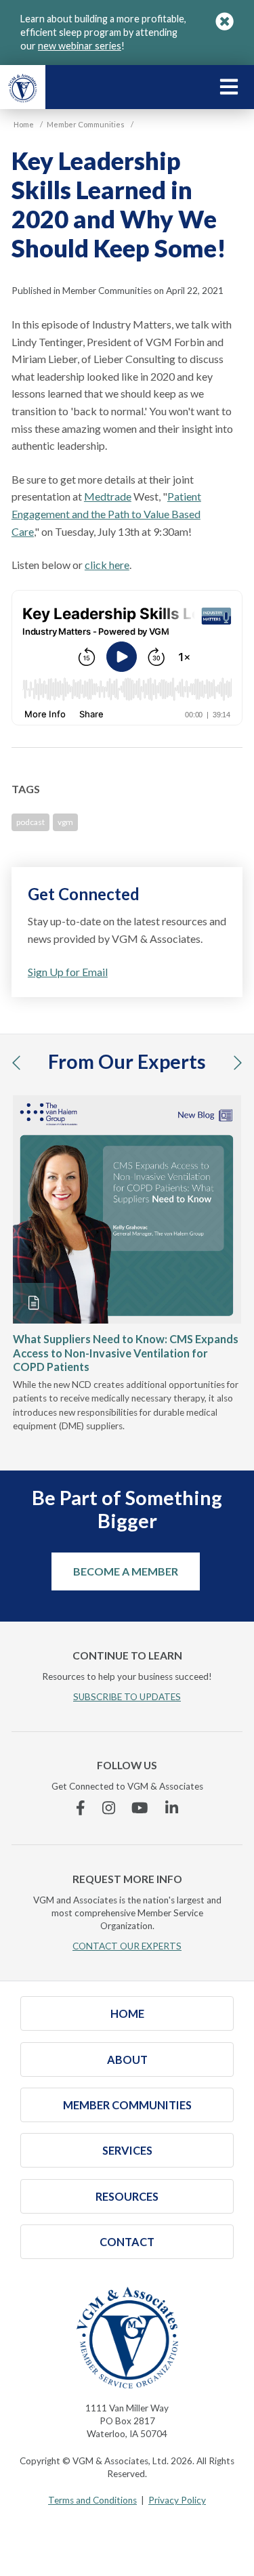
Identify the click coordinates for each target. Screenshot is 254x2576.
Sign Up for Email (68, 972)
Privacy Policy (177, 2500)
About (127, 2060)
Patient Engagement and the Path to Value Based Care (106, 513)
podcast (30, 822)
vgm (65, 822)
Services (127, 2150)
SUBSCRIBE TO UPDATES (127, 1697)
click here (107, 565)
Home (127, 2013)
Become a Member (126, 1571)
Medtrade (108, 496)
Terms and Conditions (92, 2500)
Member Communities (127, 2105)
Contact (127, 2242)
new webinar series (80, 46)
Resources (127, 2196)
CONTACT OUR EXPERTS (127, 1946)
